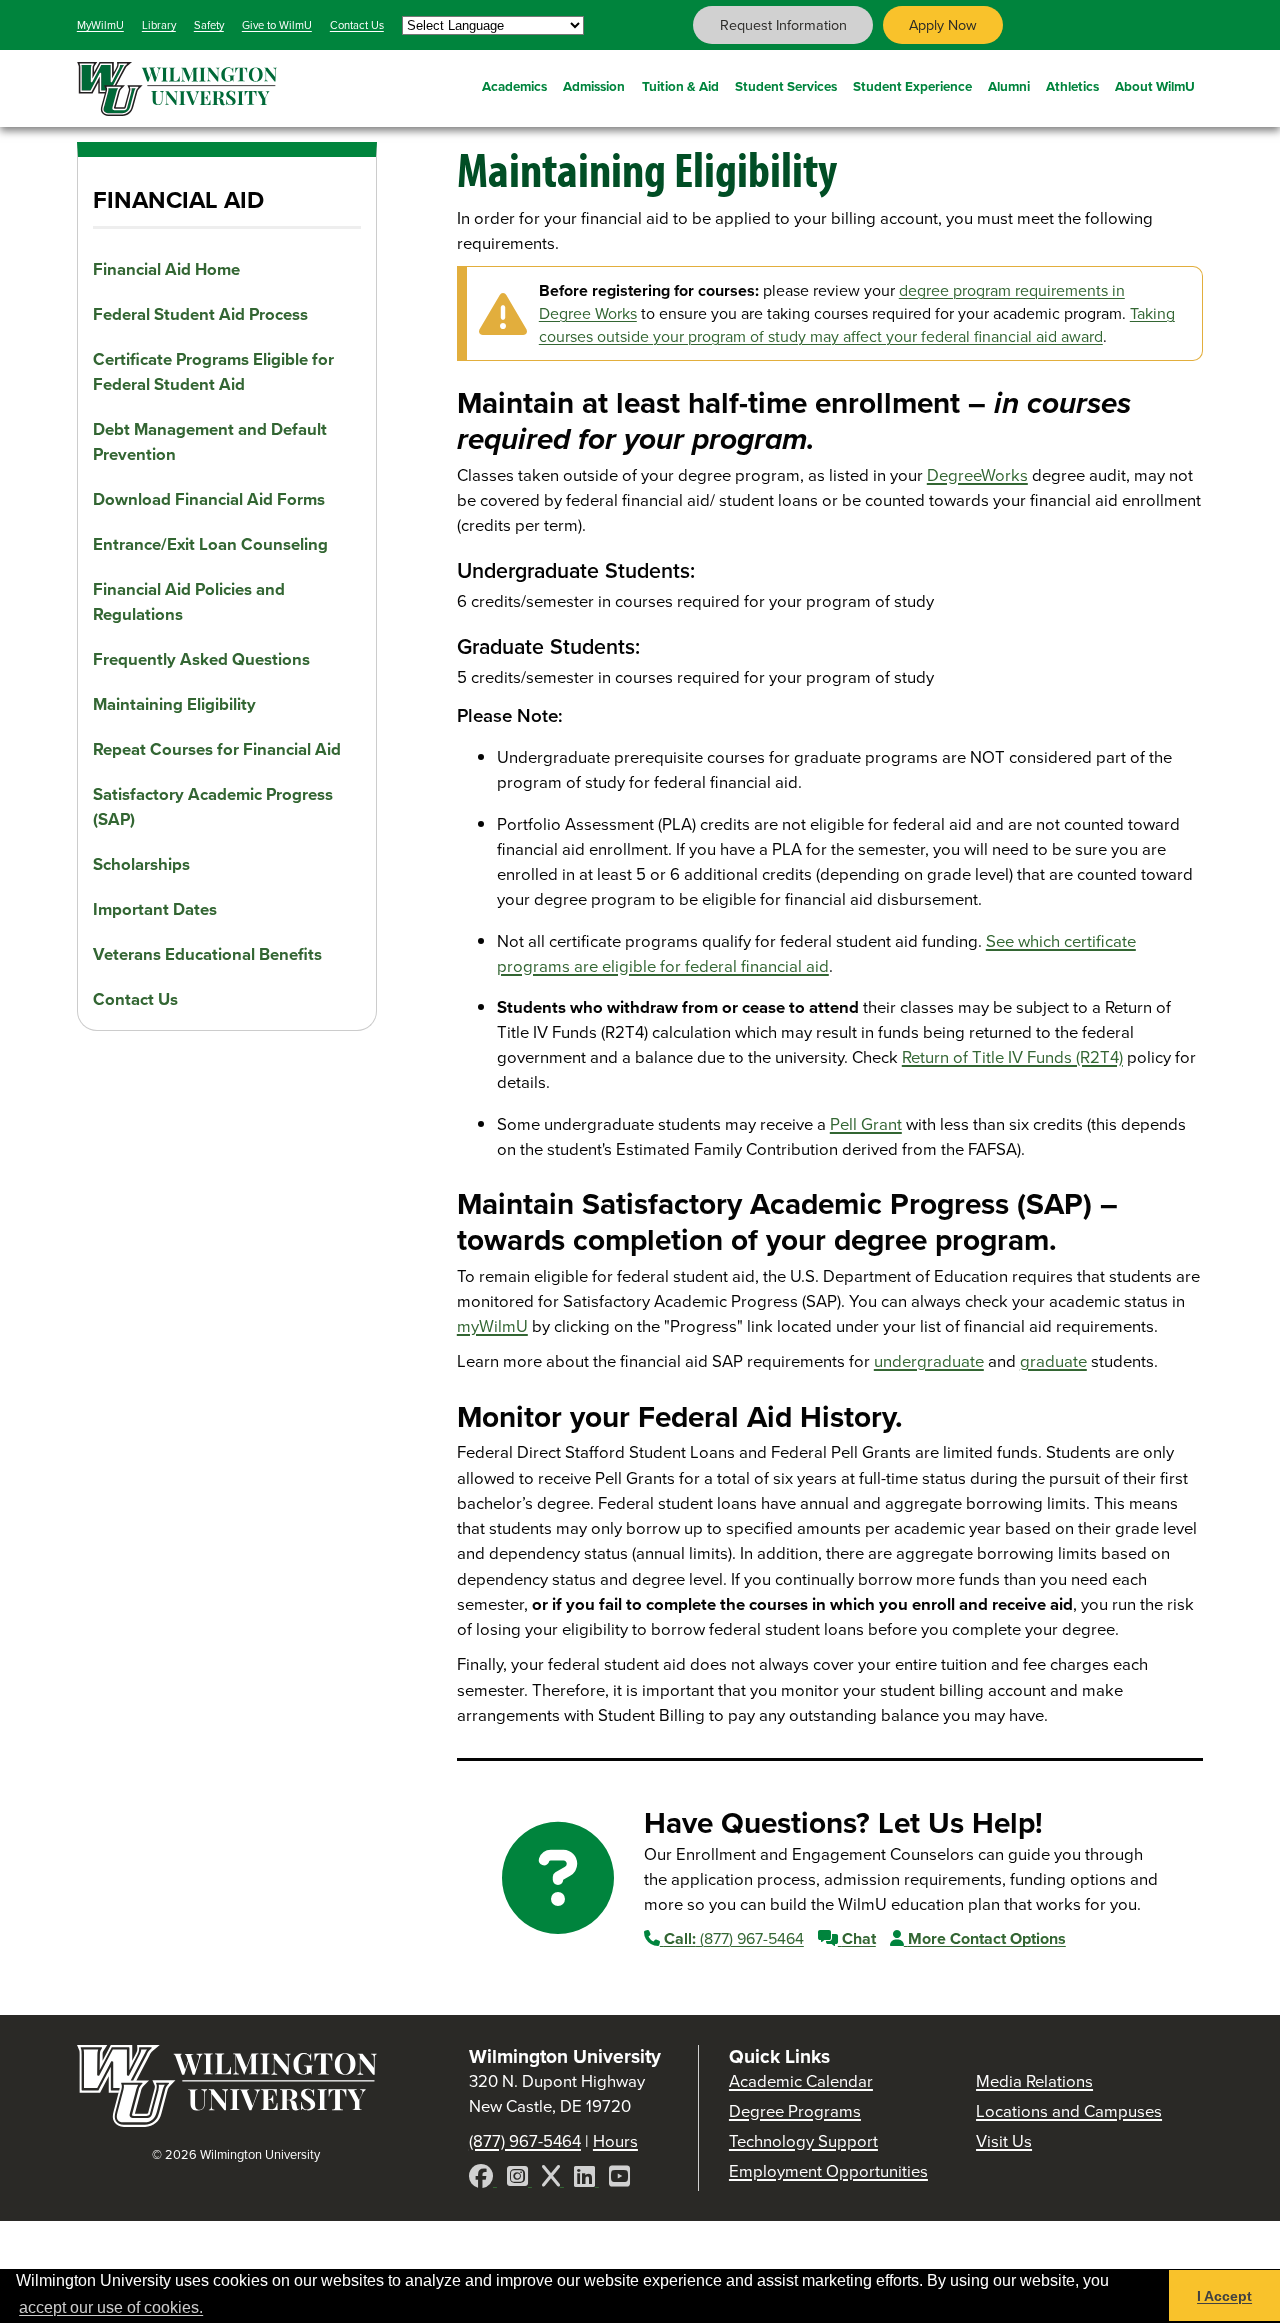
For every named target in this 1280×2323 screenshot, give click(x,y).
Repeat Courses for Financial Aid (217, 749)
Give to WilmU (277, 25)
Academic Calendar (801, 2081)
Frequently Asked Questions (201, 659)
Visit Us (1004, 2141)
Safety (209, 25)
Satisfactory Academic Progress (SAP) (213, 807)
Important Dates (155, 909)
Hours (615, 2141)
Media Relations (1034, 2081)
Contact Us (357, 25)
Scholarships (141, 864)
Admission (594, 86)
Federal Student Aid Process (200, 314)
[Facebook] (483, 2179)
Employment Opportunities (828, 2171)
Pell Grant (866, 1124)
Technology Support (803, 2141)
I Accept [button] (1224, 2296)
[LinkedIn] (586, 2179)
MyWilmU (100, 25)
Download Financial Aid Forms (209, 499)
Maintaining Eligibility (174, 704)
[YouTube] (619, 2179)
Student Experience (912, 86)
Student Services (786, 86)
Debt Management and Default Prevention (210, 442)
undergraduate (929, 1361)
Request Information (783, 25)
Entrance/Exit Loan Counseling (210, 544)
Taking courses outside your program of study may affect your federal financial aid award (857, 325)
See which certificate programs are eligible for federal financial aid (816, 954)
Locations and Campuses (1069, 2111)
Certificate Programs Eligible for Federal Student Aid (213, 372)
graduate (1053, 1361)
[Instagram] (519, 2179)
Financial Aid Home (166, 269)
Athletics (1072, 86)
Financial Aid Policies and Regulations (189, 602)
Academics (514, 86)
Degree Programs (795, 2111)
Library (159, 25)
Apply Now (943, 25)
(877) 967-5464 (734, 1938)
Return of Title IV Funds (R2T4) (1012, 1057)
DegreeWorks (977, 475)
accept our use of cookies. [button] (111, 2307)
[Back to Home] (227, 2121)
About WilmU (1155, 86)
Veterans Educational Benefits (207, 954)
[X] (553, 2179)
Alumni (1009, 86)
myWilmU (492, 1326)
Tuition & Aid (680, 86)
